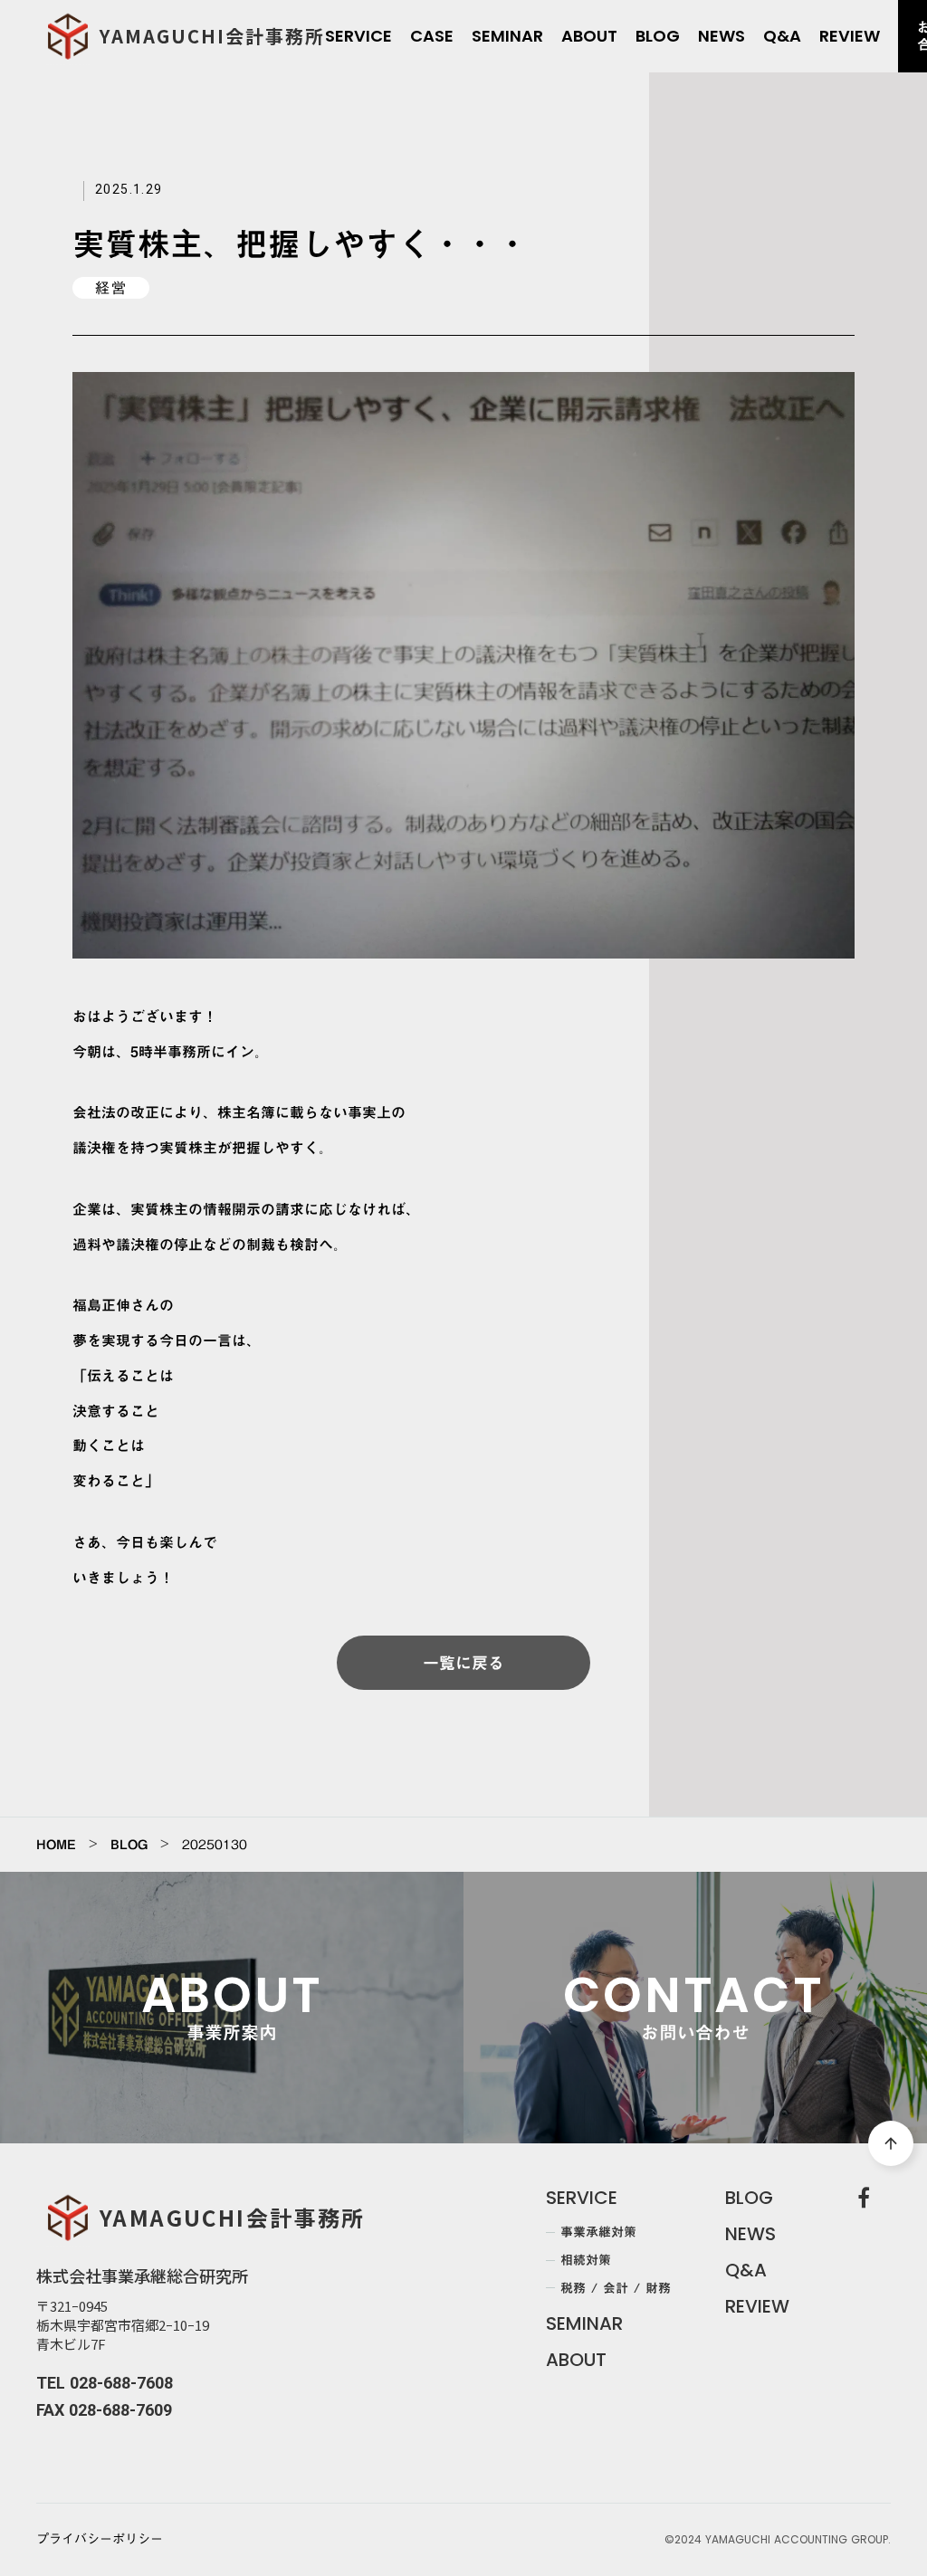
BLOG (129, 1845)
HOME (56, 1845)
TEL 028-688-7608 (105, 2383)
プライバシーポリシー (100, 2540)
